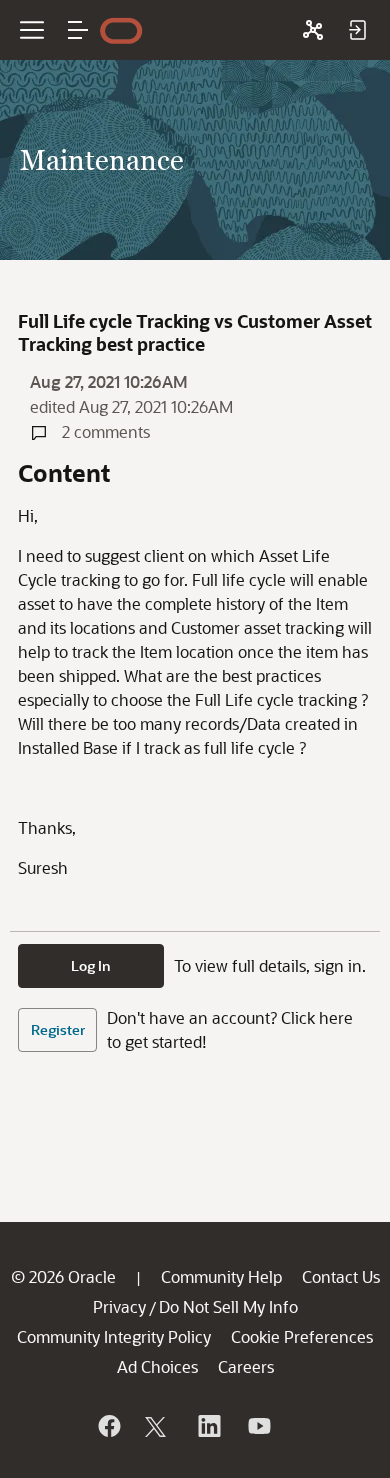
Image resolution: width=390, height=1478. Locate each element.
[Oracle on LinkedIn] (208, 1426)
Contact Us (341, 1276)
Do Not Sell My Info (228, 1306)
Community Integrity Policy (114, 1336)
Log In (91, 965)
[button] (78, 30)
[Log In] (357, 30)
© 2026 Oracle (63, 1276)
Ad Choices (157, 1366)
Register (58, 1029)
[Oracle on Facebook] (108, 1426)
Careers (246, 1366)
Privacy (119, 1306)
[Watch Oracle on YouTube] (258, 1426)
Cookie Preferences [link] (302, 1336)
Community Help (221, 1276)
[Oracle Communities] (313, 30)
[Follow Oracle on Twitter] (158, 1426)
